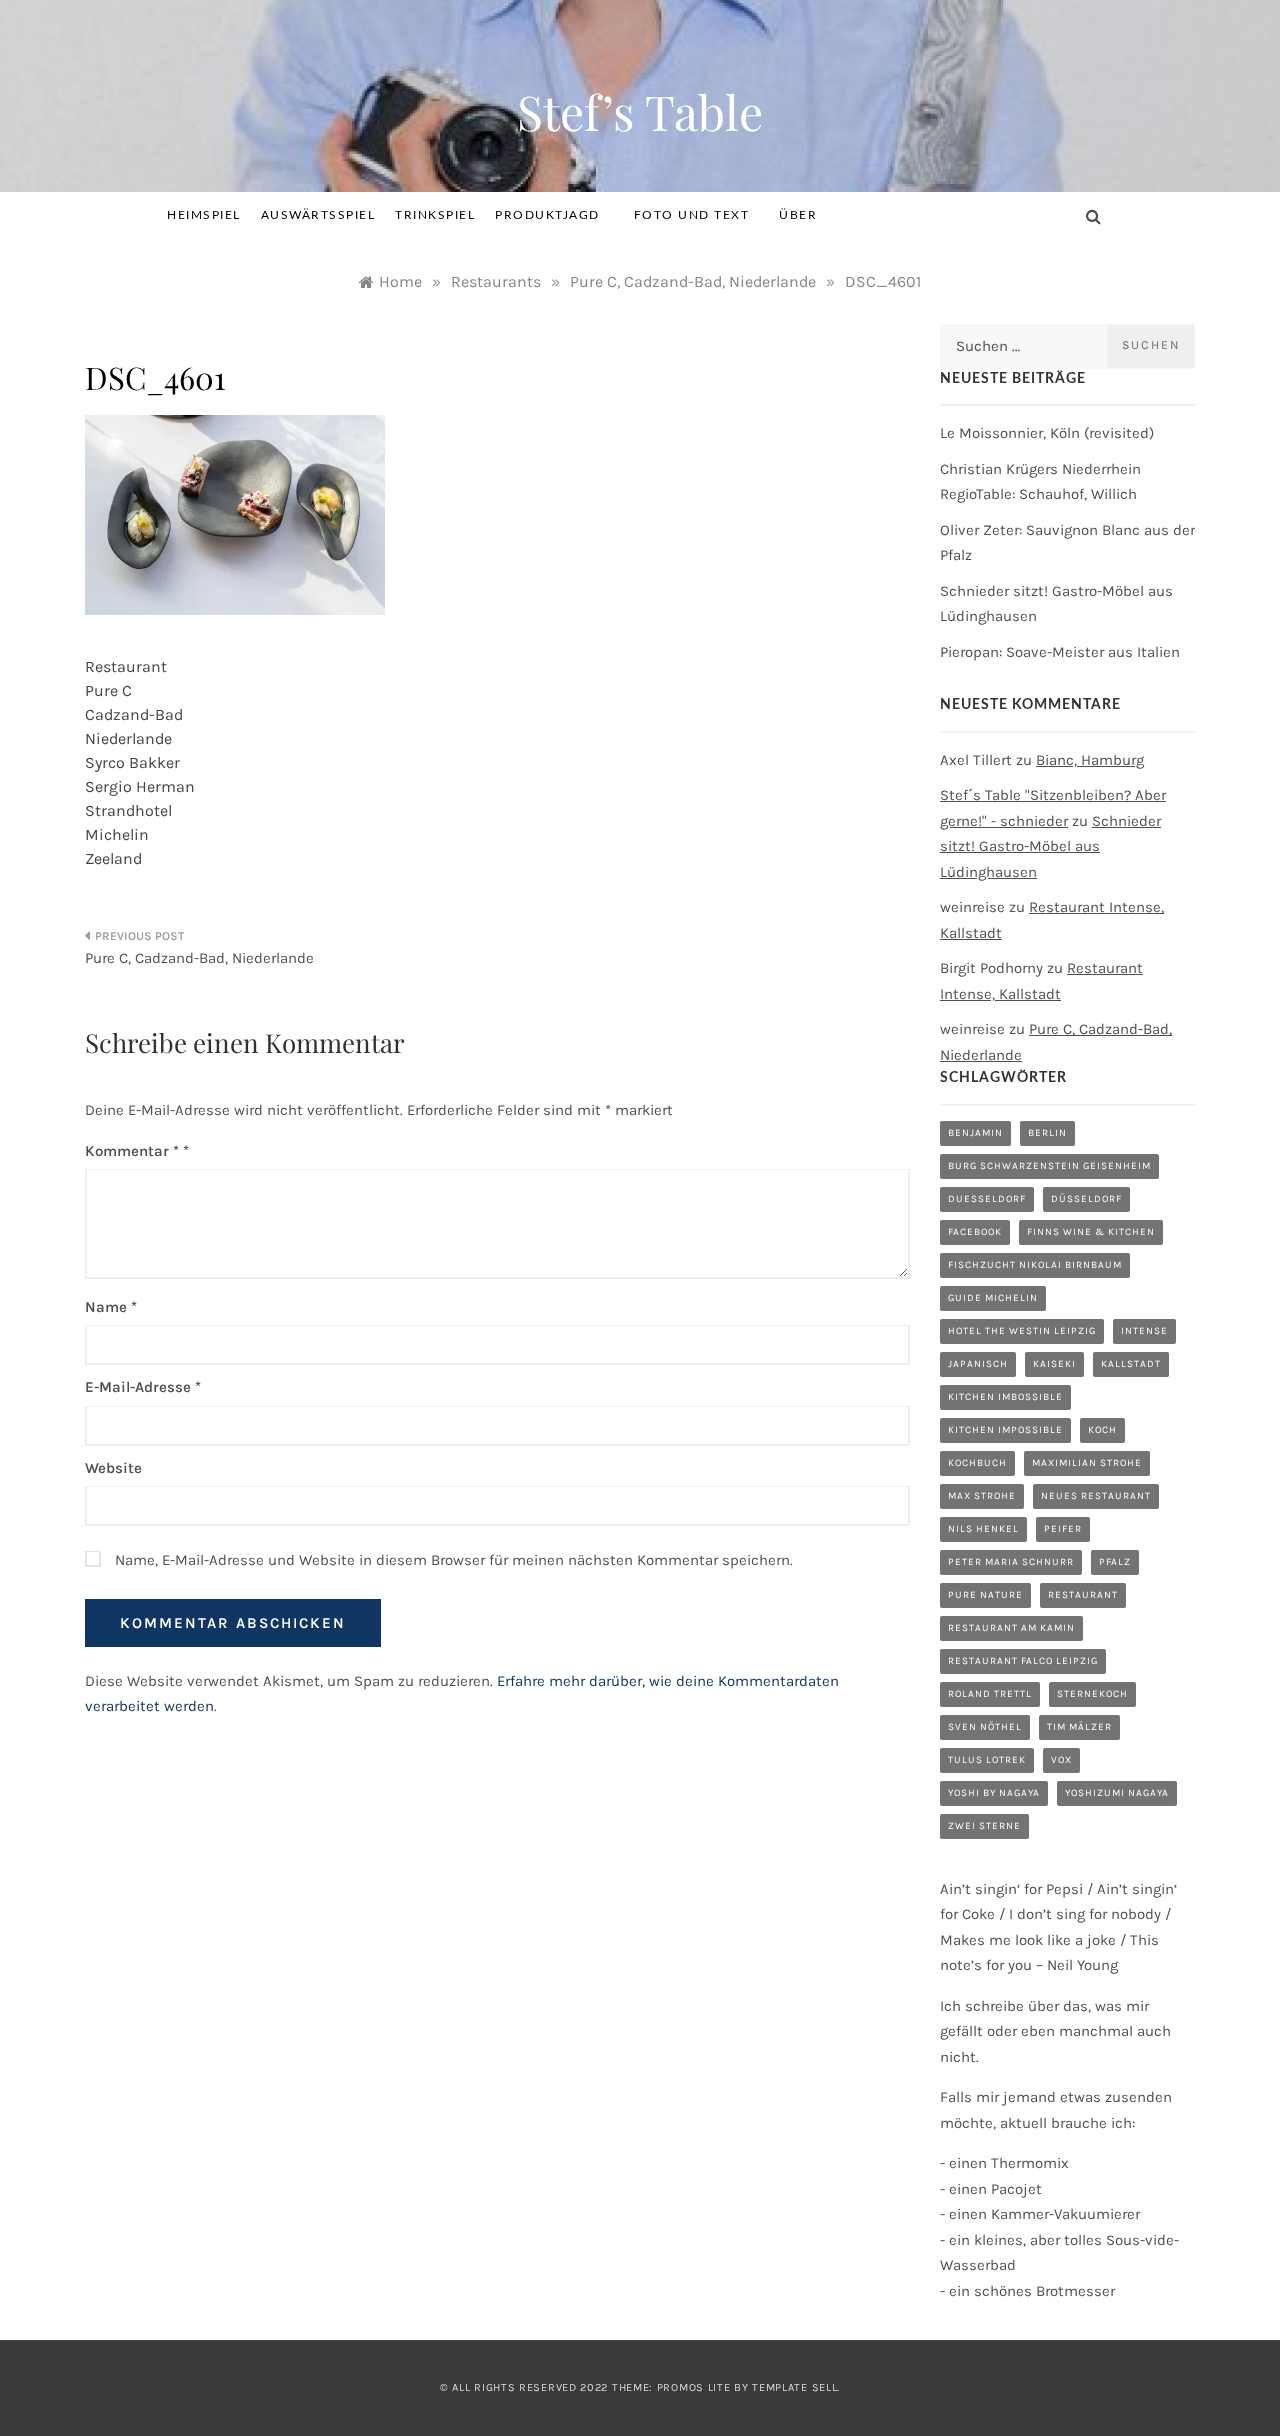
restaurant (1083, 1595)
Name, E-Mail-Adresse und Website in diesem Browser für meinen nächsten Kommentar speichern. (454, 1560)
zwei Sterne (984, 1826)
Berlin (1047, 1133)
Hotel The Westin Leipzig (1022, 1331)
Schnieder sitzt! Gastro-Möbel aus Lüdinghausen (1050, 846)
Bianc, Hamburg (1090, 760)
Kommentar (132, 1151)
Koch (1102, 1430)
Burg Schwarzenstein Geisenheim (1049, 1166)
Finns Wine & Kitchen (1091, 1232)
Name (111, 1307)
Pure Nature (985, 1595)
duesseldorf (987, 1199)
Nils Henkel (983, 1529)
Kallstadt (1131, 1364)
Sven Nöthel (985, 1727)
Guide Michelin (993, 1298)
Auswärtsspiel (318, 215)
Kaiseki (1054, 1364)
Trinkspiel (435, 215)
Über (798, 215)
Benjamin (975, 1133)
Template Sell (794, 2387)
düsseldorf (1086, 1199)
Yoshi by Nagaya (994, 1793)
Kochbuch (977, 1463)
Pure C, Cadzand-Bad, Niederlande (199, 958)
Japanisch (978, 1364)
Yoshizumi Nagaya (1117, 1793)
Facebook (975, 1232)
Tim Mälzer (1079, 1727)
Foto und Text (692, 215)
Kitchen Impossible (1005, 1430)
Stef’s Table (640, 111)
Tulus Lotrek (987, 1760)
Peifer (1063, 1529)
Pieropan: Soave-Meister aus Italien (1060, 652)
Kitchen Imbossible (1005, 1397)
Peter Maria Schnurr (1011, 1562)
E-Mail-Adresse (143, 1387)
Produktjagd (547, 215)
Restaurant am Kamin (1011, 1628)
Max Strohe (982, 1496)
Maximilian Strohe (1087, 1463)
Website (113, 1468)
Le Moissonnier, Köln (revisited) (1047, 433)
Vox (1061, 1760)
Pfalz (1115, 1562)
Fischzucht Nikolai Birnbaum (1035, 1265)
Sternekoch (1092, 1694)
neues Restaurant (1096, 1496)
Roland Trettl (990, 1694)
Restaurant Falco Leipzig (1023, 1661)
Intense (1144, 1331)
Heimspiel (204, 215)
